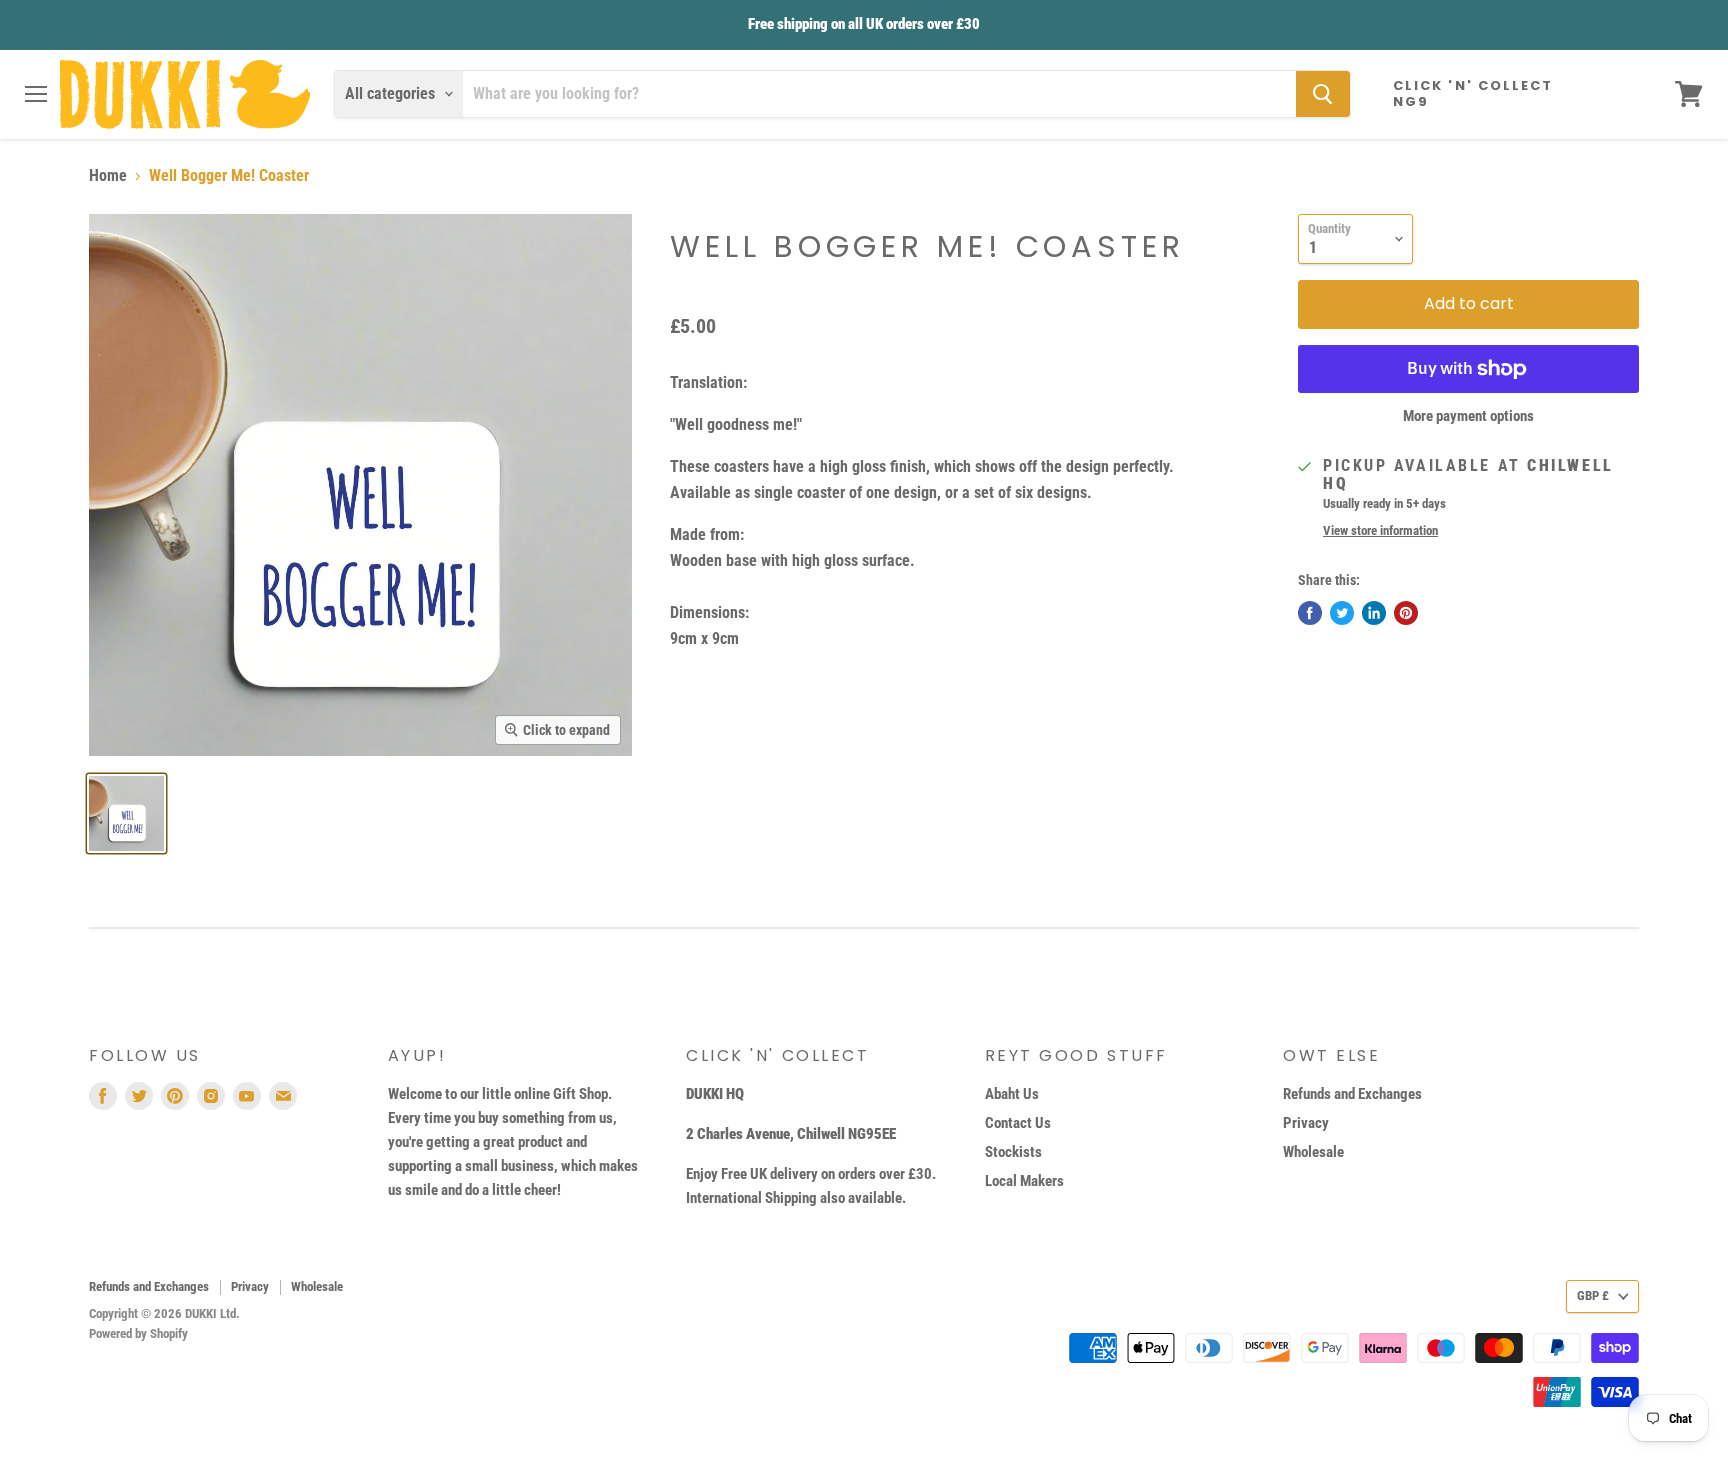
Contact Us (1018, 1123)
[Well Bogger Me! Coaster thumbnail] (126, 813)
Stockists (1013, 1152)
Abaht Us (1012, 1094)
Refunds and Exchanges (1352, 1094)
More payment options (1468, 416)
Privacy (1306, 1123)
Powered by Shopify (138, 1333)
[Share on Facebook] (1310, 613)
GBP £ (1593, 1295)
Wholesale (1313, 1152)
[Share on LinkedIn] (1374, 613)
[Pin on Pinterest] (1406, 613)
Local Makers (1024, 1181)
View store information (1380, 531)
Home (108, 176)
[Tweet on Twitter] (1342, 613)
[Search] (1323, 94)
